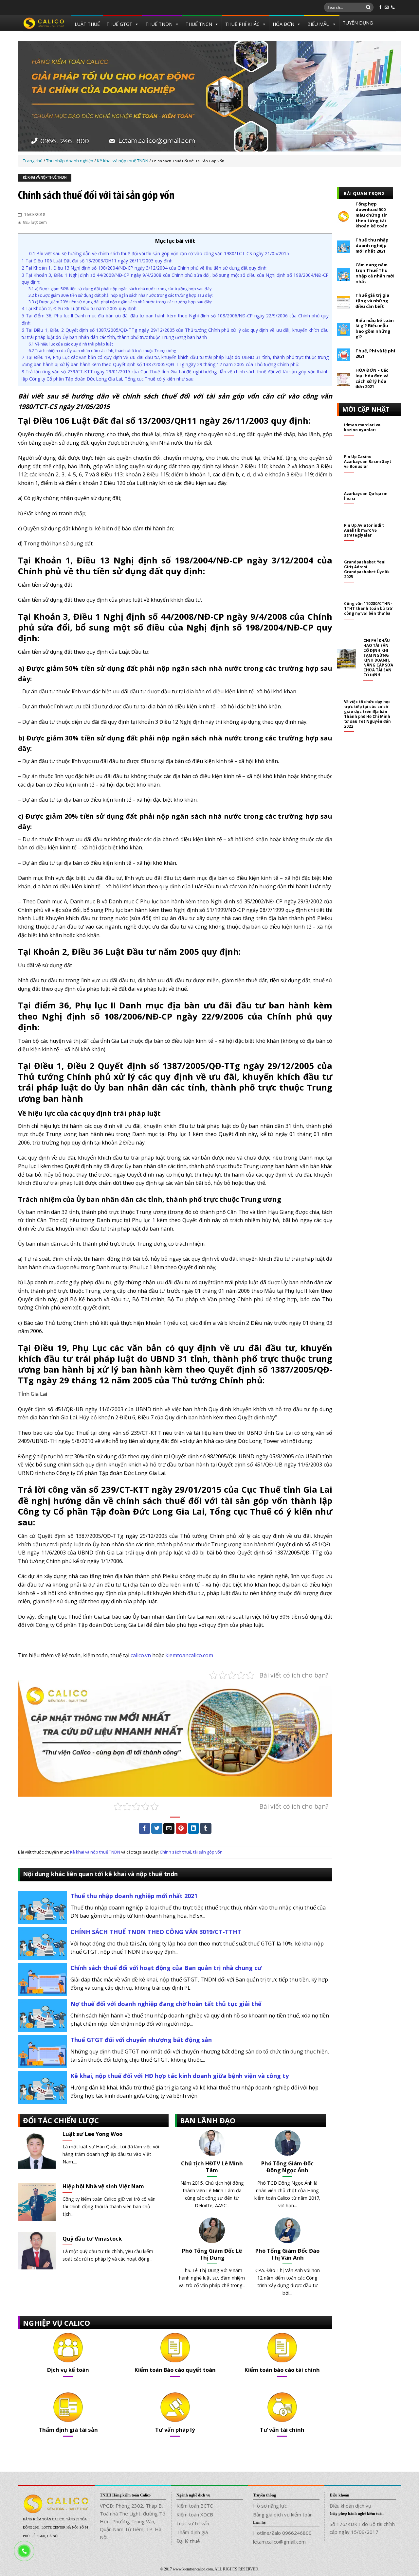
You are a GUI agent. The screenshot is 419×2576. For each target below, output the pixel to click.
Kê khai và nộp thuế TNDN (45, 178)
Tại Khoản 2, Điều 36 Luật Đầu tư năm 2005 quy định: (80, 308)
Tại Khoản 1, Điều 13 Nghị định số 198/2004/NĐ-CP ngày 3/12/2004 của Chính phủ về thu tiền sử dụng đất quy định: (145, 268)
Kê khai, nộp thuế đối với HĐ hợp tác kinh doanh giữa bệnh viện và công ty (180, 2076)
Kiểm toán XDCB (195, 2514)
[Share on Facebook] (144, 1828)
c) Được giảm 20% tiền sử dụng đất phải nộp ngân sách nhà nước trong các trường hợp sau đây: (120, 302)
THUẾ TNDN (159, 24)
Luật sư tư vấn (193, 2523)
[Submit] (368, 8)
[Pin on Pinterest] (181, 1828)
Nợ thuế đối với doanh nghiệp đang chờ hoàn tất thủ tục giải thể (166, 2004)
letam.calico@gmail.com (279, 2542)
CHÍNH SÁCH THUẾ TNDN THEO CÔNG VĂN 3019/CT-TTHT (156, 1932)
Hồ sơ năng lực (270, 2506)
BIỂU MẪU (319, 24)
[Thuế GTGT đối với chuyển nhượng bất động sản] (43, 2051)
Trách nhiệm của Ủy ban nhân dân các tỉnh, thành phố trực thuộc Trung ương (102, 351)
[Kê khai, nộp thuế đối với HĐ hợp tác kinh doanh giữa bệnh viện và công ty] (43, 2087)
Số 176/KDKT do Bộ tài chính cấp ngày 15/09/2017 (362, 2528)
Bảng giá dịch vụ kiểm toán (283, 2514)
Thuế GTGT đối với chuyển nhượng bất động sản (141, 2040)
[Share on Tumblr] (206, 1828)
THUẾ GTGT (119, 24)
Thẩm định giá (192, 2532)
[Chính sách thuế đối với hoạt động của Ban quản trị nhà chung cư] (43, 1979)
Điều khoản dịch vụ (350, 2506)
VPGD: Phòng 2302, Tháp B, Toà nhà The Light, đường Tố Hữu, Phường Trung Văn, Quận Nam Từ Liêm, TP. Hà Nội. (133, 2521)
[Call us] (393, 8)
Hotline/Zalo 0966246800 (282, 2533)
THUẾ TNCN (199, 24)
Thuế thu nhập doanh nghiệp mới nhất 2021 (134, 1896)
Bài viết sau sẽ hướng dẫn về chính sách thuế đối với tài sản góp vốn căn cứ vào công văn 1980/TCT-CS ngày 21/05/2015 (159, 253)
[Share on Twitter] (157, 1828)
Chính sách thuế (175, 1852)
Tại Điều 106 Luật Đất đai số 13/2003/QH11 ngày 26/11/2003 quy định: (98, 261)
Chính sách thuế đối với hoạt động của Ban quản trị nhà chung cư (166, 1968)
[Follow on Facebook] (380, 8)
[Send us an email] (387, 8)
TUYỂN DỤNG (358, 23)
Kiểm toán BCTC (195, 2506)
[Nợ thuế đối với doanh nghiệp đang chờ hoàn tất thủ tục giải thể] (43, 2015)
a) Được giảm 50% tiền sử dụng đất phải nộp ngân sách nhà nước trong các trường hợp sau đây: (120, 289)
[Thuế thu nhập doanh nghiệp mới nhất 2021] (43, 1907)
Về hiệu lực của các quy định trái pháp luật (71, 344)
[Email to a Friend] (169, 1828)
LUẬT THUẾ (87, 24)
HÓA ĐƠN (283, 24)
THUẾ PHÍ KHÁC (242, 24)
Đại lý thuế (188, 2541)
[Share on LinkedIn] (193, 1828)
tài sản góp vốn (208, 1852)
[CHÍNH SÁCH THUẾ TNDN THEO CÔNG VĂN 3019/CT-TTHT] (43, 1943)
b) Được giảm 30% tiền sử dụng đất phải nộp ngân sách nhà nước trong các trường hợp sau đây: (121, 295)
